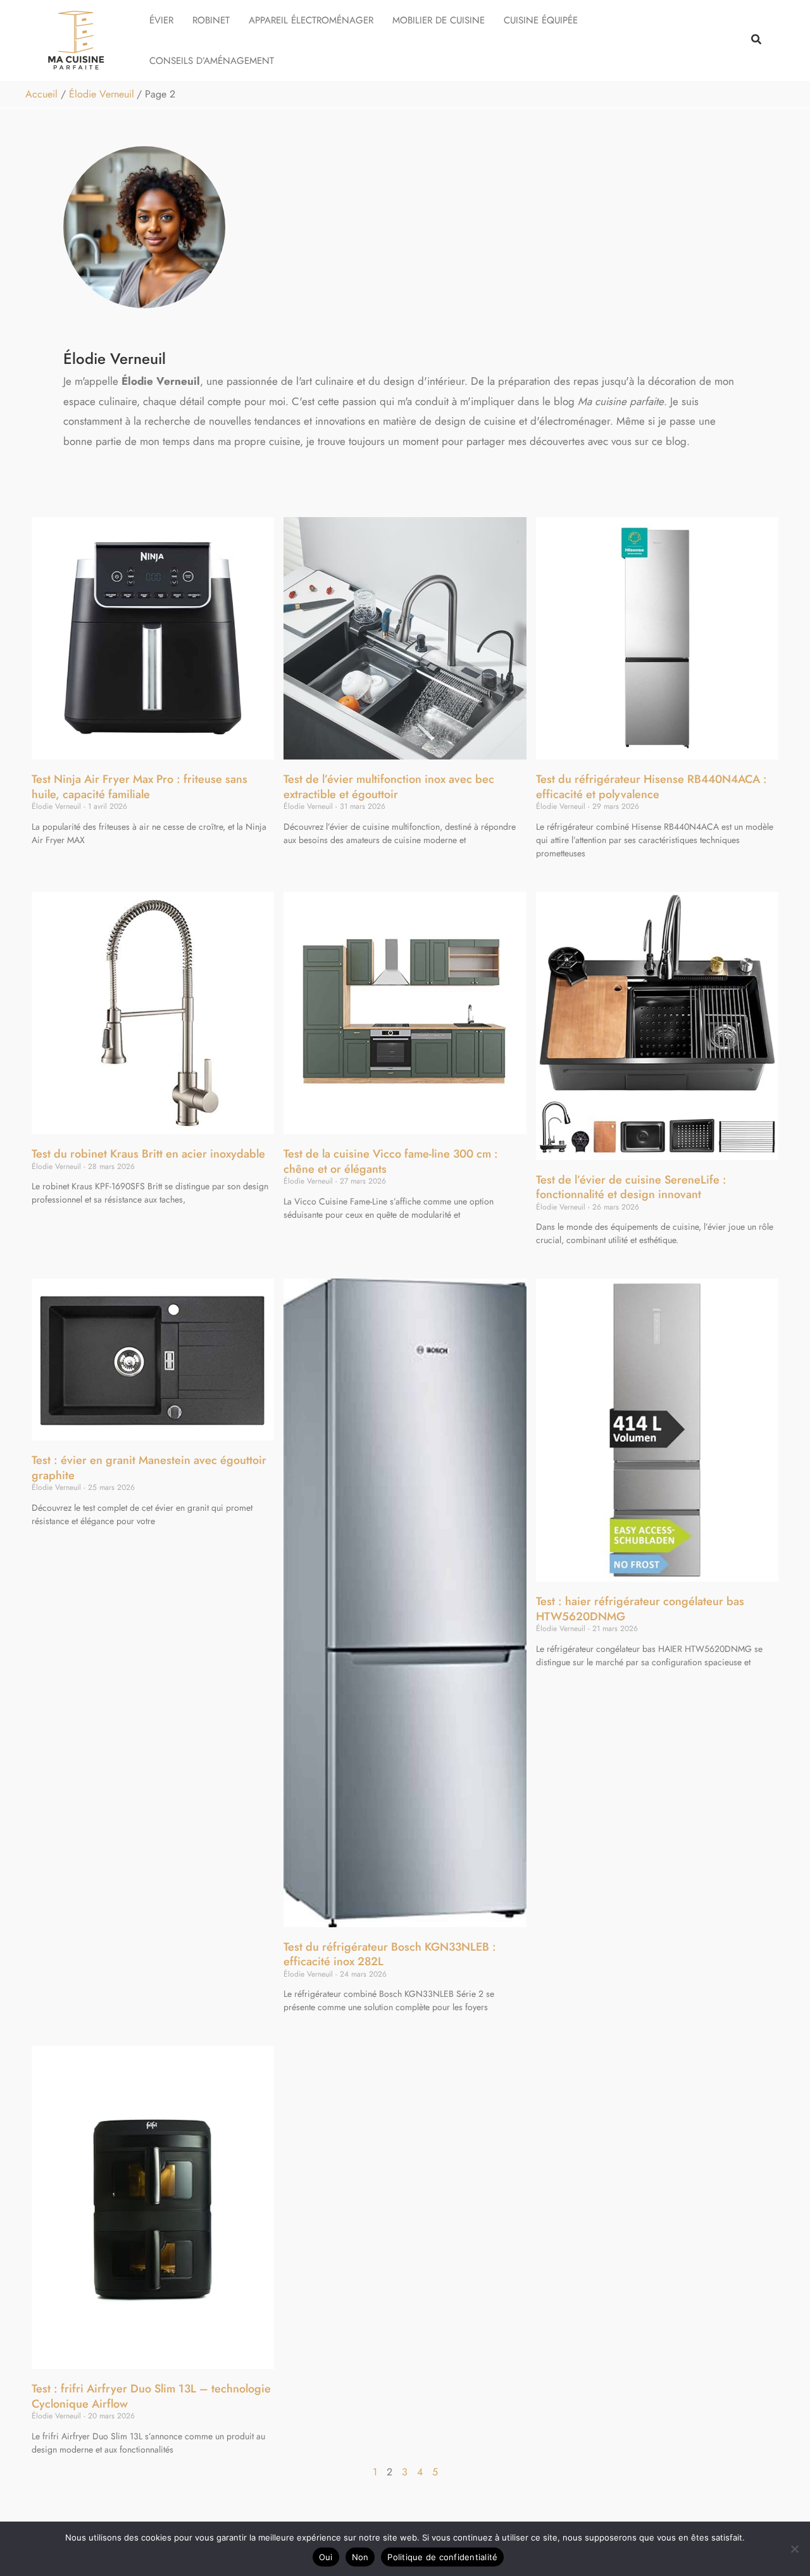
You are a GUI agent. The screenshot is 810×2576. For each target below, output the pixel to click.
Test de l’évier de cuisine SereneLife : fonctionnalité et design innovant (631, 1187)
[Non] (794, 2549)
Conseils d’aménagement (212, 61)
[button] (757, 41)
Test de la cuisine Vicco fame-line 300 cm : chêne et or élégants (391, 1161)
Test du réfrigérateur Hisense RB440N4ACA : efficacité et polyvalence (651, 786)
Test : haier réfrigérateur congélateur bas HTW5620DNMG (640, 1609)
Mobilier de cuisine (439, 20)
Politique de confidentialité (442, 2557)
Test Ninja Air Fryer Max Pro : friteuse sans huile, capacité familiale (140, 786)
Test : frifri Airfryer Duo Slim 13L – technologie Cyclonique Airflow (151, 2396)
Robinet (211, 20)
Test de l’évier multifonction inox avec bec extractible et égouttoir (389, 786)
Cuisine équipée (541, 20)
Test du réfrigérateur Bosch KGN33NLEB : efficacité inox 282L (390, 1954)
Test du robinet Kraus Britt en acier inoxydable (148, 1154)
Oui (326, 2557)
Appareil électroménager (311, 20)
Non (360, 2557)
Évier (161, 20)
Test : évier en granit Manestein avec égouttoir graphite (149, 1467)
